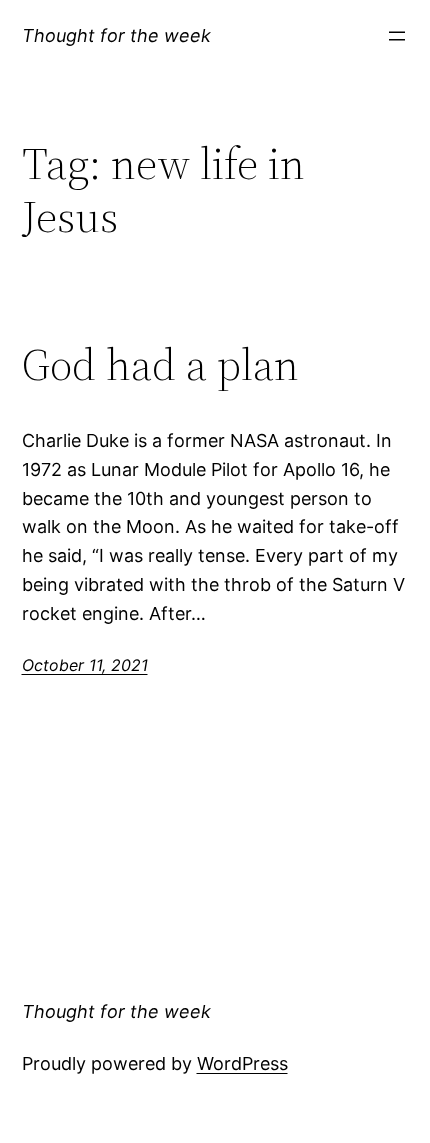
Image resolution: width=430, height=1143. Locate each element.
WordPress (242, 1063)
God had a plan (160, 365)
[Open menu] (397, 36)
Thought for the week (116, 35)
